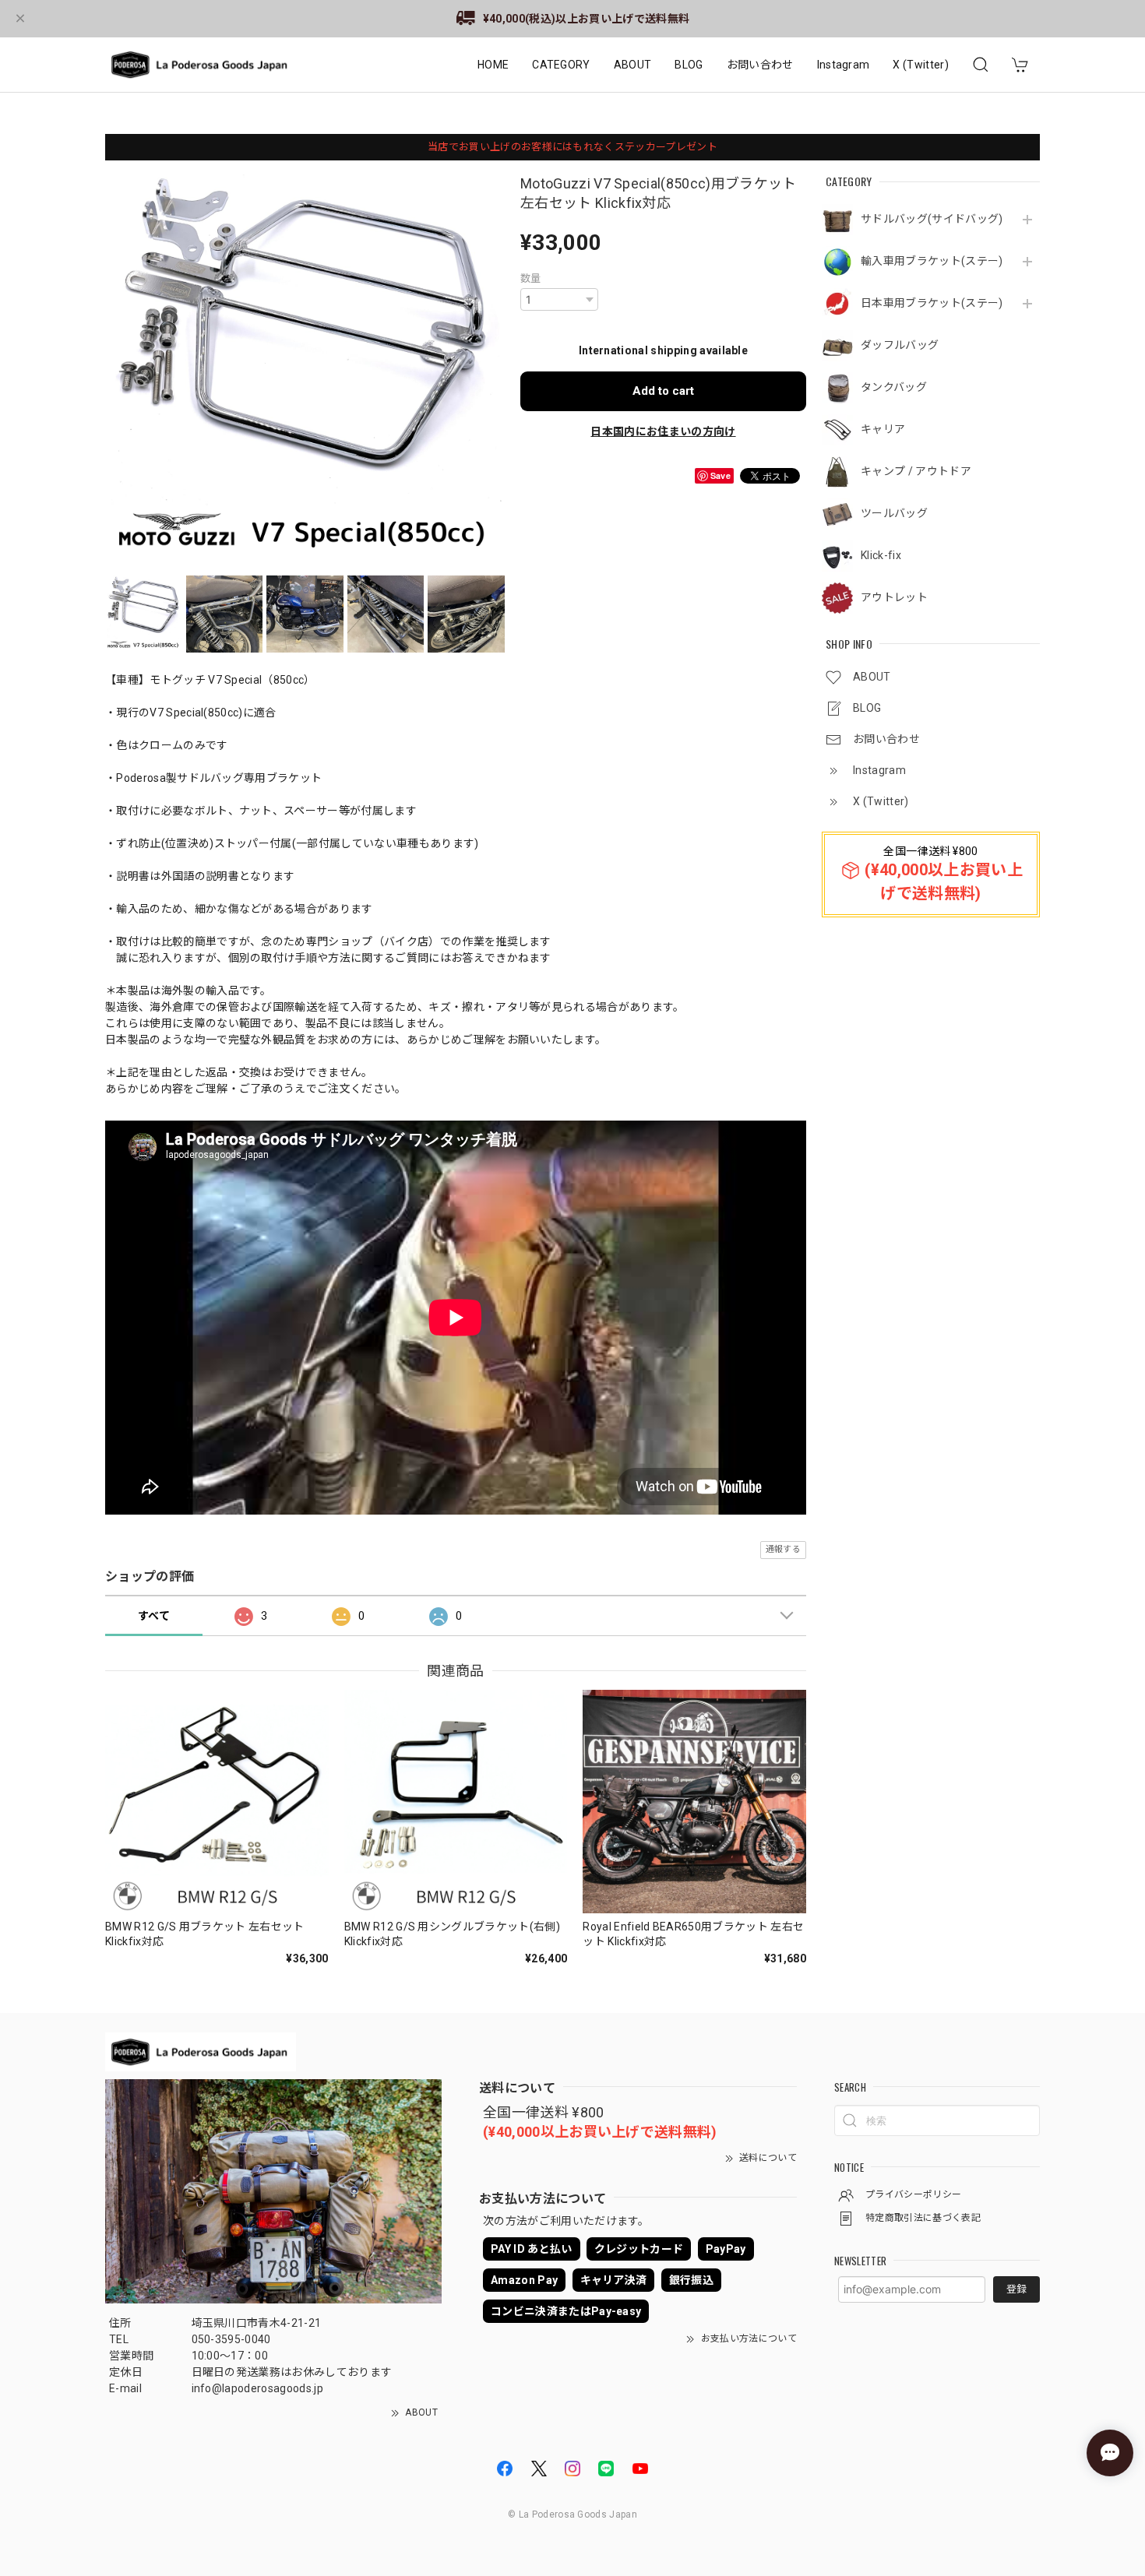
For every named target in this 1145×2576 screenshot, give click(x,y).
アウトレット (894, 597)
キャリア (883, 429)
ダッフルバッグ (900, 345)
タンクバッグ (894, 387)
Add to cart (663, 391)
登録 (1016, 2289)
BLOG (689, 65)
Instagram (844, 65)
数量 (531, 278)
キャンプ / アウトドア (916, 471)
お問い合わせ (760, 65)
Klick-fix (881, 555)
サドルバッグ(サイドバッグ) (932, 219)
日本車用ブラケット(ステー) (932, 303)
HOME (493, 65)
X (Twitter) (921, 65)
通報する (783, 1549)
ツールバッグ (894, 513)
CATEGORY (561, 65)
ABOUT (633, 65)
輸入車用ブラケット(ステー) (932, 261)
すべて (154, 1616)
